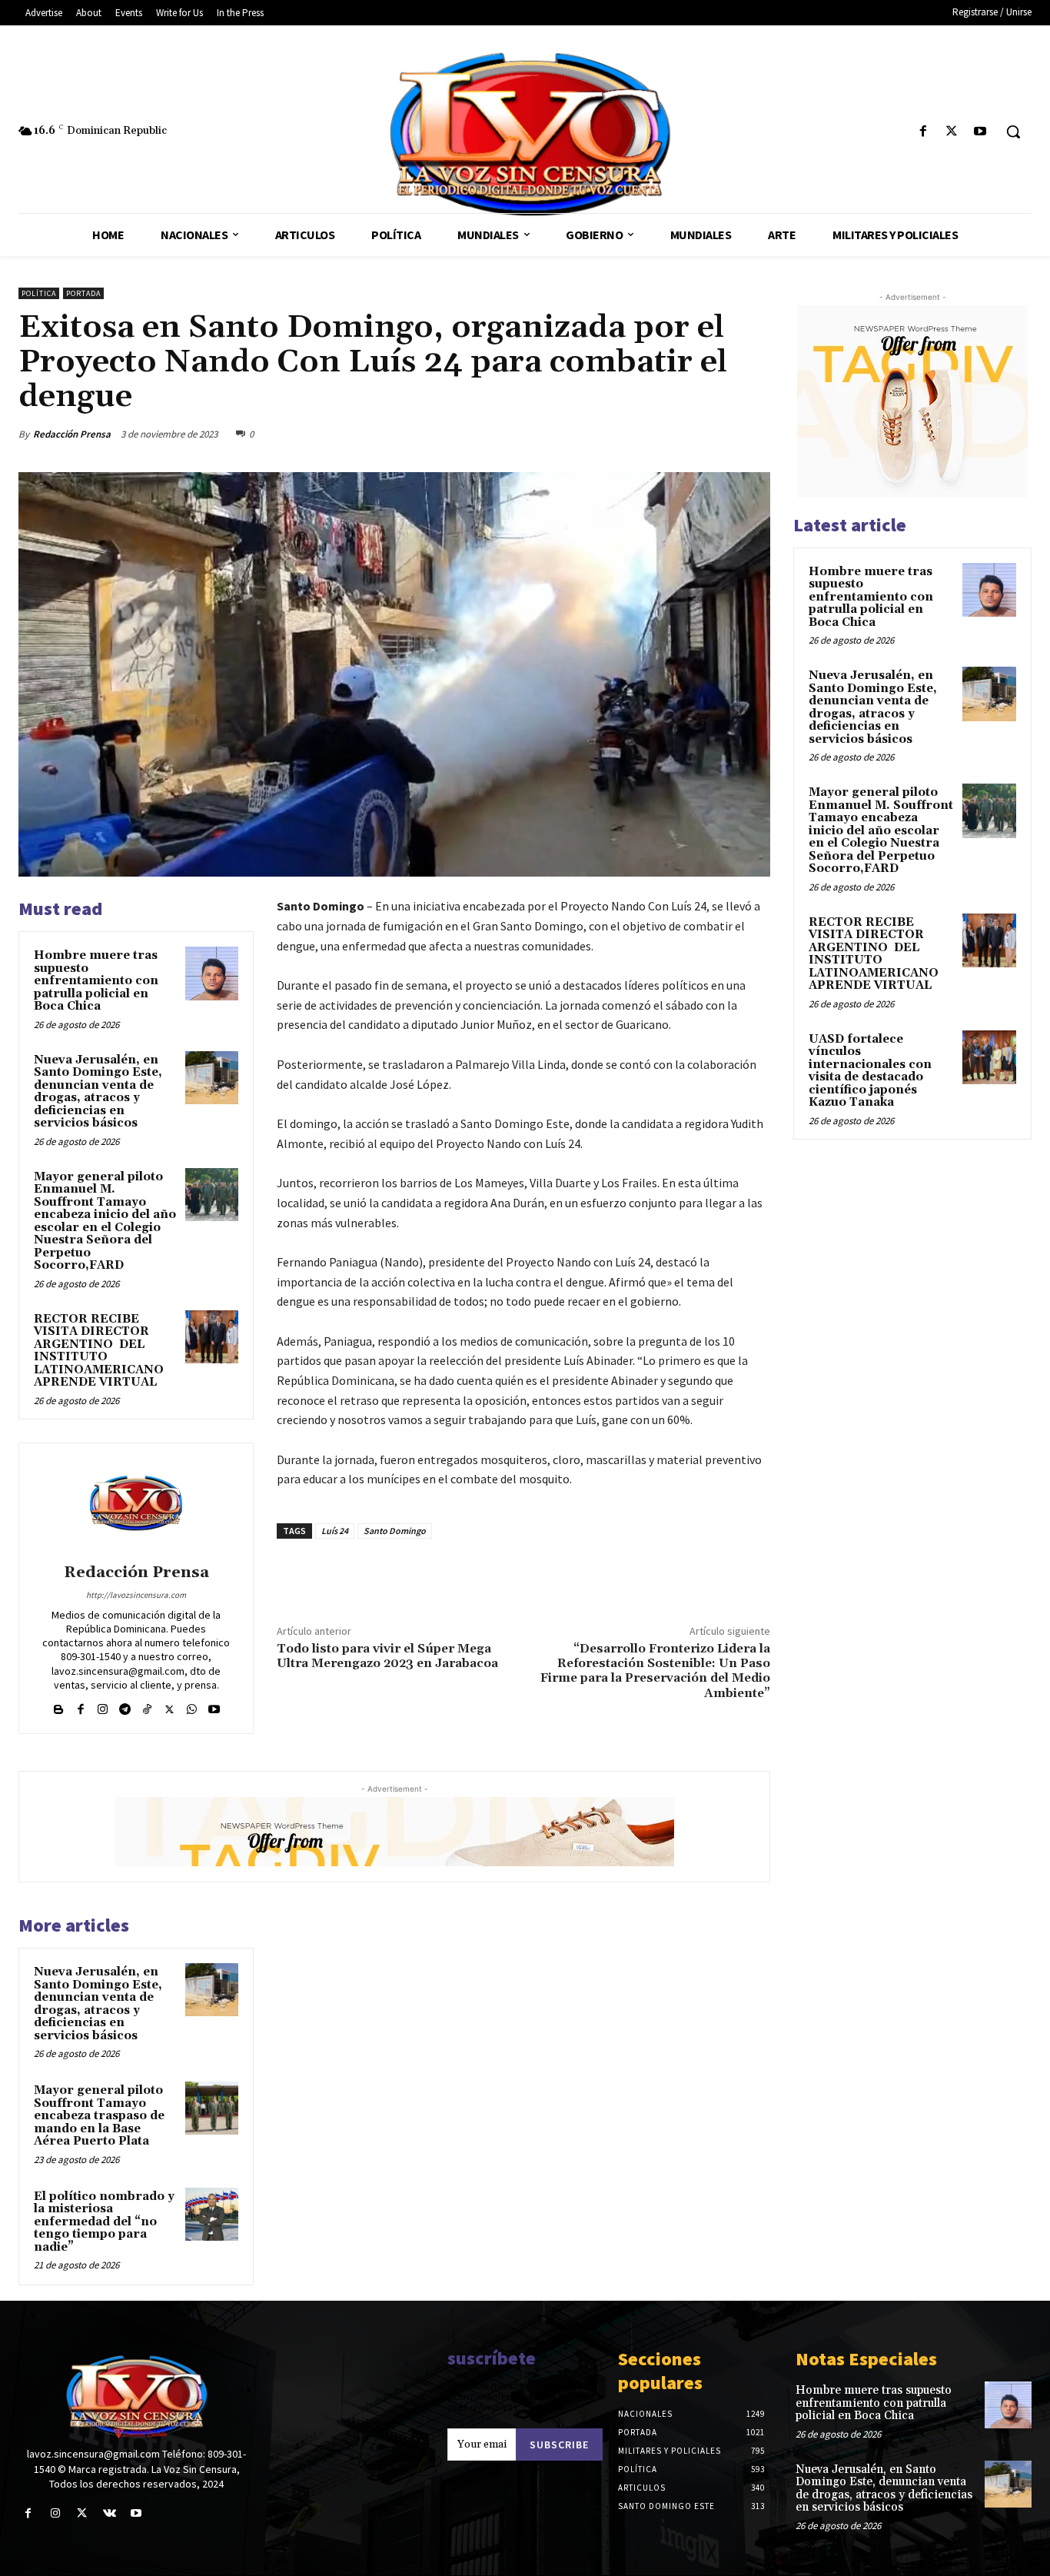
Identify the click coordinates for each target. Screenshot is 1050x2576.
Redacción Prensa (72, 434)
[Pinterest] (719, 434)
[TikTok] (147, 1706)
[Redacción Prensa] (136, 1506)
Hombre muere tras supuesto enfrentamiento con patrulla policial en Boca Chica (96, 981)
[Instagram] (103, 1706)
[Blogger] (58, 1706)
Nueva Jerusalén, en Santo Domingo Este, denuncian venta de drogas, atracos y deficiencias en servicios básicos (98, 1092)
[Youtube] (980, 132)
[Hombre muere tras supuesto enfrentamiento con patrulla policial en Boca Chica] (212, 973)
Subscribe (559, 2445)
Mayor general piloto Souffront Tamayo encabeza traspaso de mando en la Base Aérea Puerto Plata (99, 2116)
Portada (83, 293)
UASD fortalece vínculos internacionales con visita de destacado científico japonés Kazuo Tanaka (870, 1071)
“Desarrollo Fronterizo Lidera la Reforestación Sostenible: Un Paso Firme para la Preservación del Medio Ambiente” (655, 1671)
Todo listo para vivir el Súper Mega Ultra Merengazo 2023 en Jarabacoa (387, 1656)
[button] (1013, 131)
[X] (952, 132)
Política (39, 293)
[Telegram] (125, 1706)
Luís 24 (335, 1531)
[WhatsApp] (755, 434)
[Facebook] (923, 132)
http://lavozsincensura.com (136, 1595)
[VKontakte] (110, 2513)
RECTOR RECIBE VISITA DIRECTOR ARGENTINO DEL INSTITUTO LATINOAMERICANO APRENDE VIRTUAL (99, 1351)
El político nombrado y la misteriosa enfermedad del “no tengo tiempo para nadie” (104, 2222)
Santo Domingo (395, 1531)
